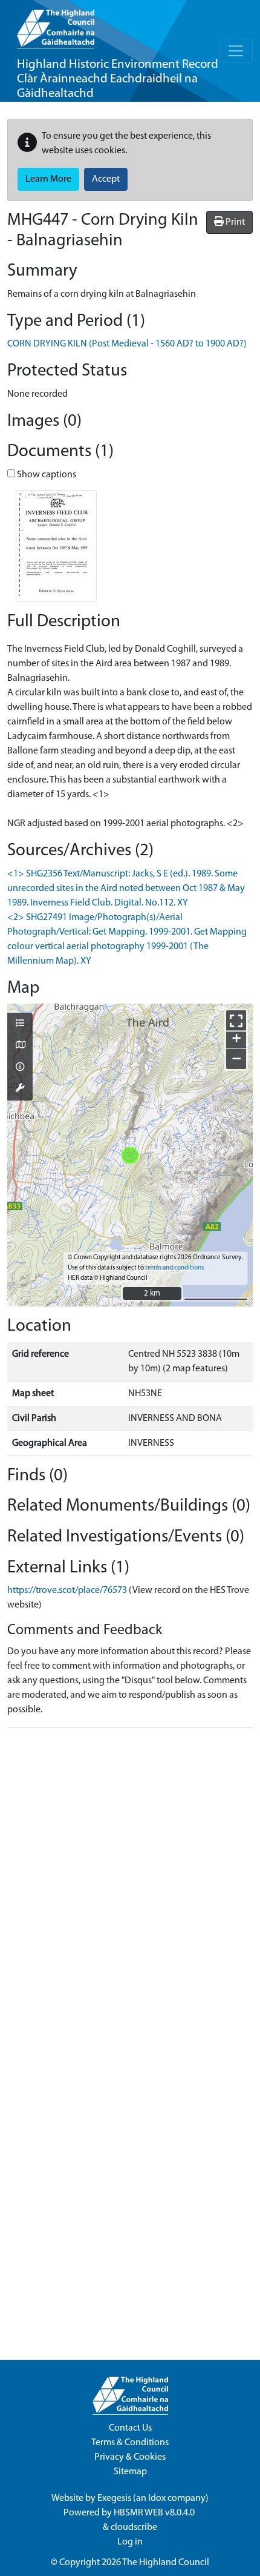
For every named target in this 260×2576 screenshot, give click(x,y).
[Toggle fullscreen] (236, 1020)
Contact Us (130, 2428)
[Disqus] (130, 1889)
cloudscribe (134, 2528)
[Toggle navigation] (236, 51)
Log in (130, 2542)
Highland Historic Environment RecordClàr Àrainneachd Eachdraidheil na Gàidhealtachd (118, 79)
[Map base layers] (20, 1046)
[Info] (20, 1068)
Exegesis (114, 2498)
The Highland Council (166, 2563)
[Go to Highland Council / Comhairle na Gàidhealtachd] (56, 24)
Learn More (48, 179)
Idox (157, 2498)
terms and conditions (174, 1268)
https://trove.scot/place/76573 (67, 1591)
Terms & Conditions (130, 2443)
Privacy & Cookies (130, 2457)
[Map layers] (20, 1024)
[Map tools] (20, 1089)
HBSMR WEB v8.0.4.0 (155, 2513)
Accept (106, 179)
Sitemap (130, 2472)
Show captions (46, 475)
